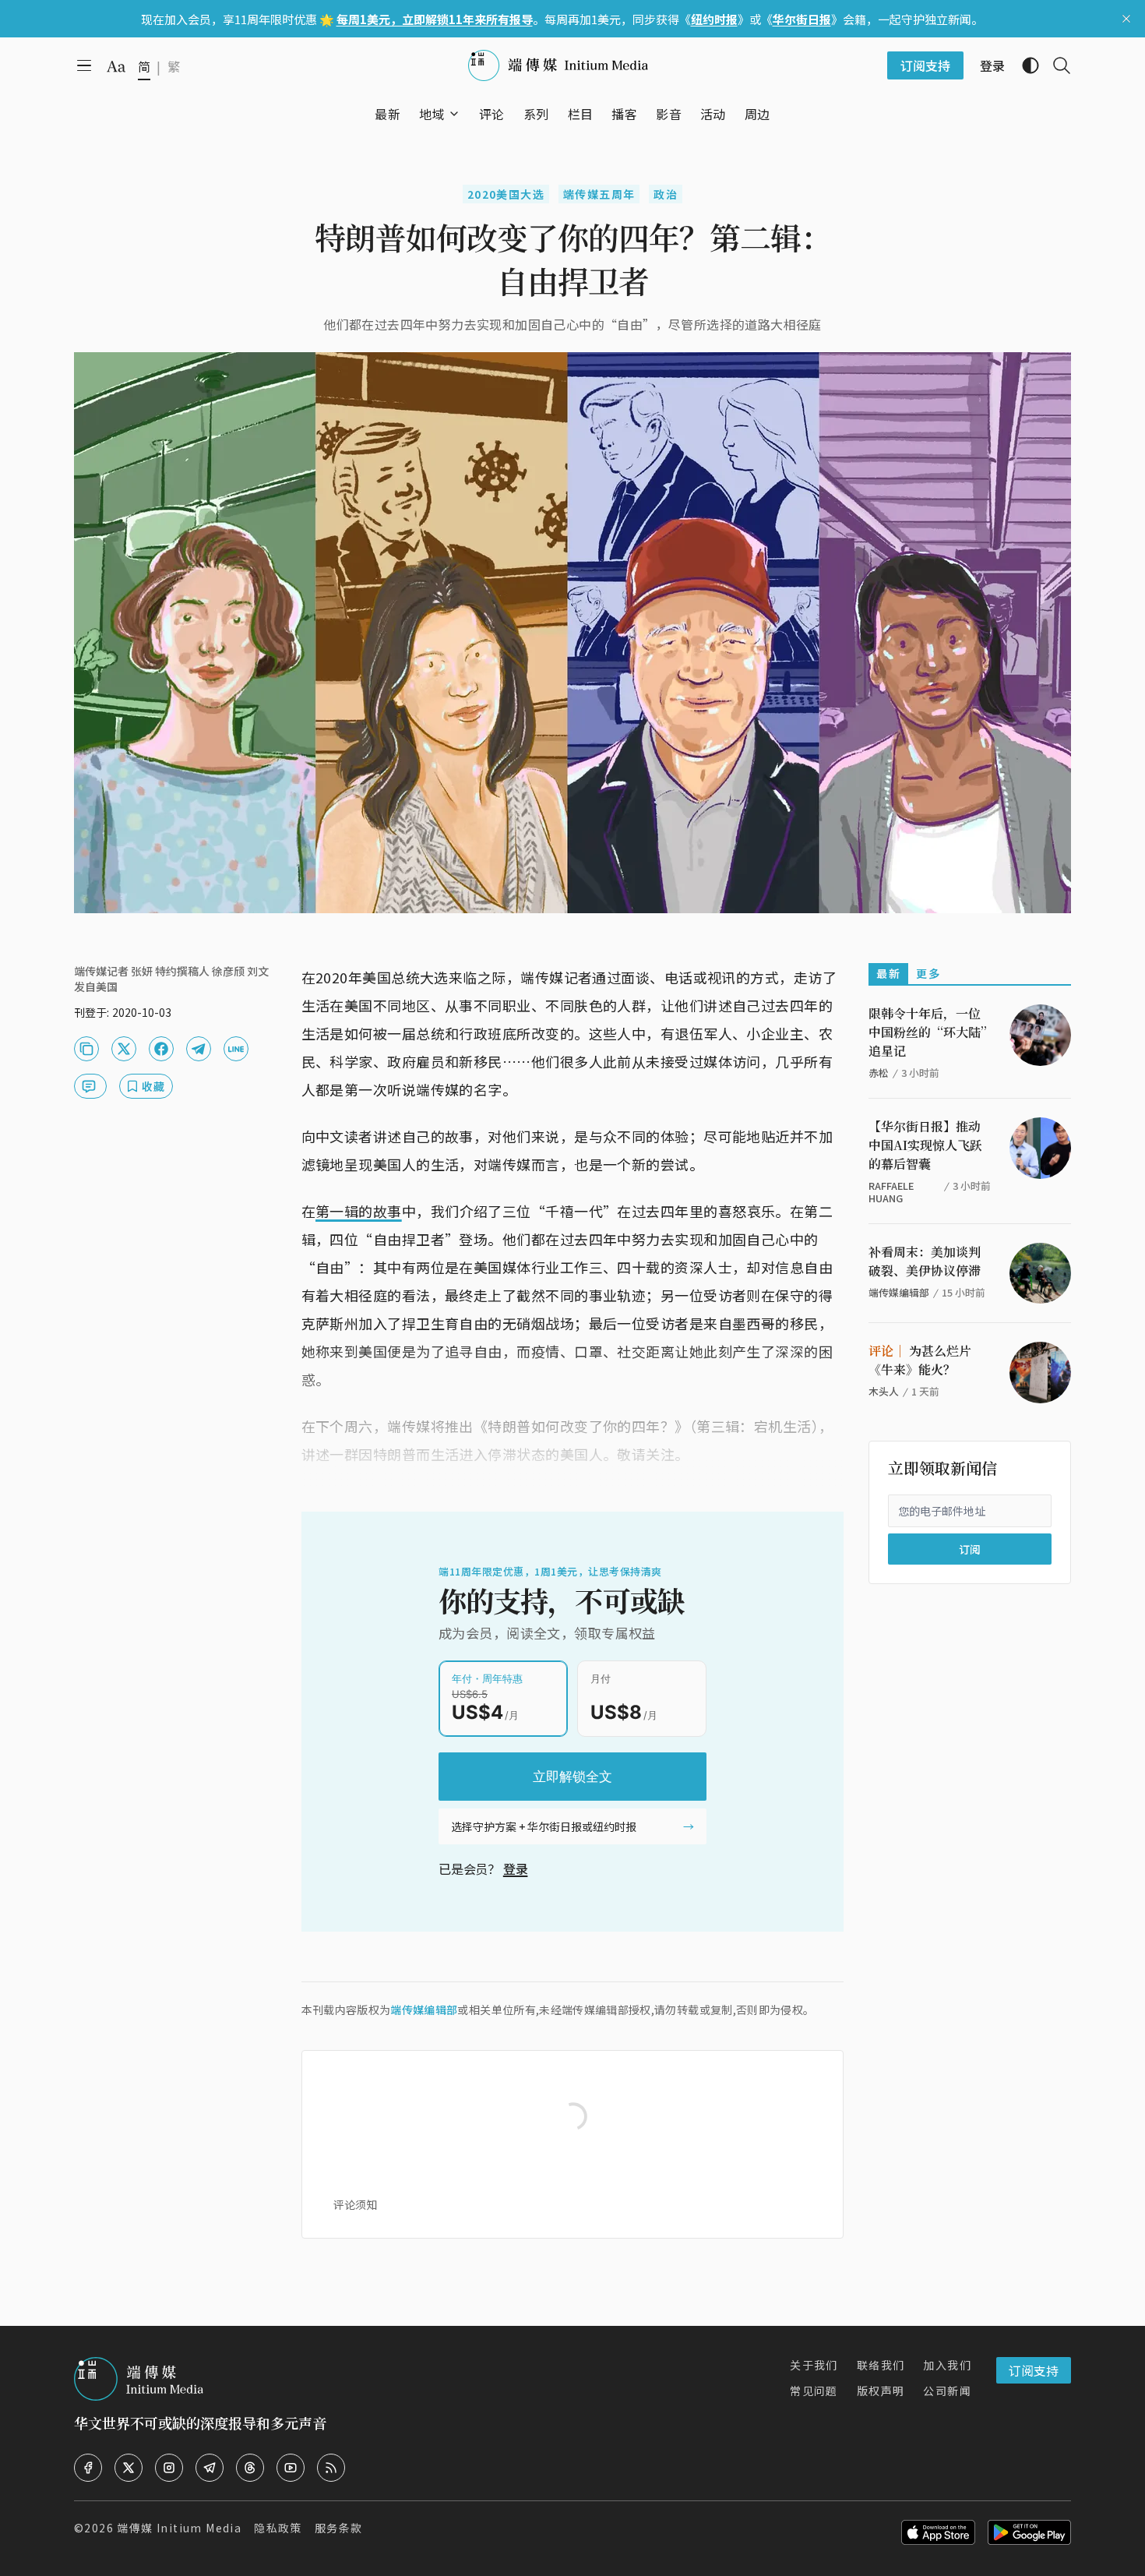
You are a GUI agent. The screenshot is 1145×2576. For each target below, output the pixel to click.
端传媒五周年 (599, 194)
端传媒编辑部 (424, 2010)
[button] (432, 114)
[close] (1126, 19)
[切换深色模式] (1024, 65)
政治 (666, 194)
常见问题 (814, 2391)
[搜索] (1055, 65)
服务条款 (339, 2528)
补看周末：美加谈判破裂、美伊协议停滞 (925, 1261)
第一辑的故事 (359, 1211)
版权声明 (881, 2391)
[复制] (86, 1049)
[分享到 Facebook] (161, 1049)
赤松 (879, 1073)
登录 (516, 1868)
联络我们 (881, 2365)
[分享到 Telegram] (199, 1049)
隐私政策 (278, 2528)
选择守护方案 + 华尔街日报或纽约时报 (544, 1826)
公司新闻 (947, 2391)
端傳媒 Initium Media (179, 2528)
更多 (928, 973)
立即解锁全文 (572, 1777)
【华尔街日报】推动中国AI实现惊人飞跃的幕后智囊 (925, 1145)
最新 (888, 973)
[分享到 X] (124, 1049)
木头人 (884, 1391)
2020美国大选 (506, 194)
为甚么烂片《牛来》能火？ (920, 1360)
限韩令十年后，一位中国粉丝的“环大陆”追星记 (928, 1032)
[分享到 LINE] (236, 1049)
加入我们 (947, 2365)
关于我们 (814, 2365)
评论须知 (355, 2204)
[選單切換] (454, 114)
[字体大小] (116, 66)
